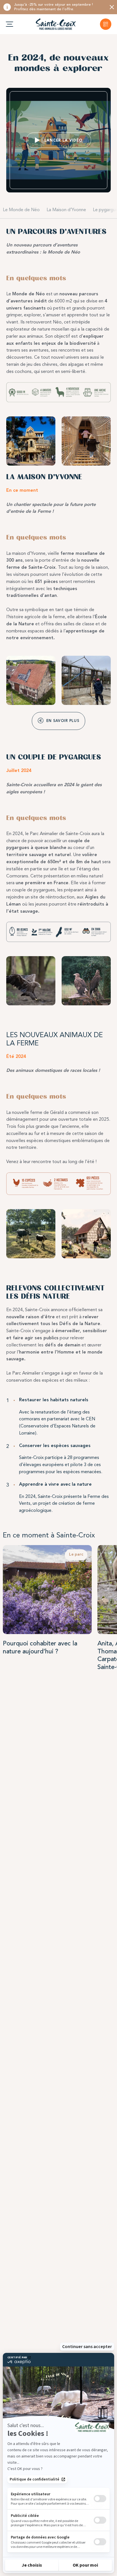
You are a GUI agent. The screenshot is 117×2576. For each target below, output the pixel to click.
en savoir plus (63, 721)
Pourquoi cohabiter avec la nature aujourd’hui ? (40, 1647)
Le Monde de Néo (21, 210)
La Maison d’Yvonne (66, 210)
